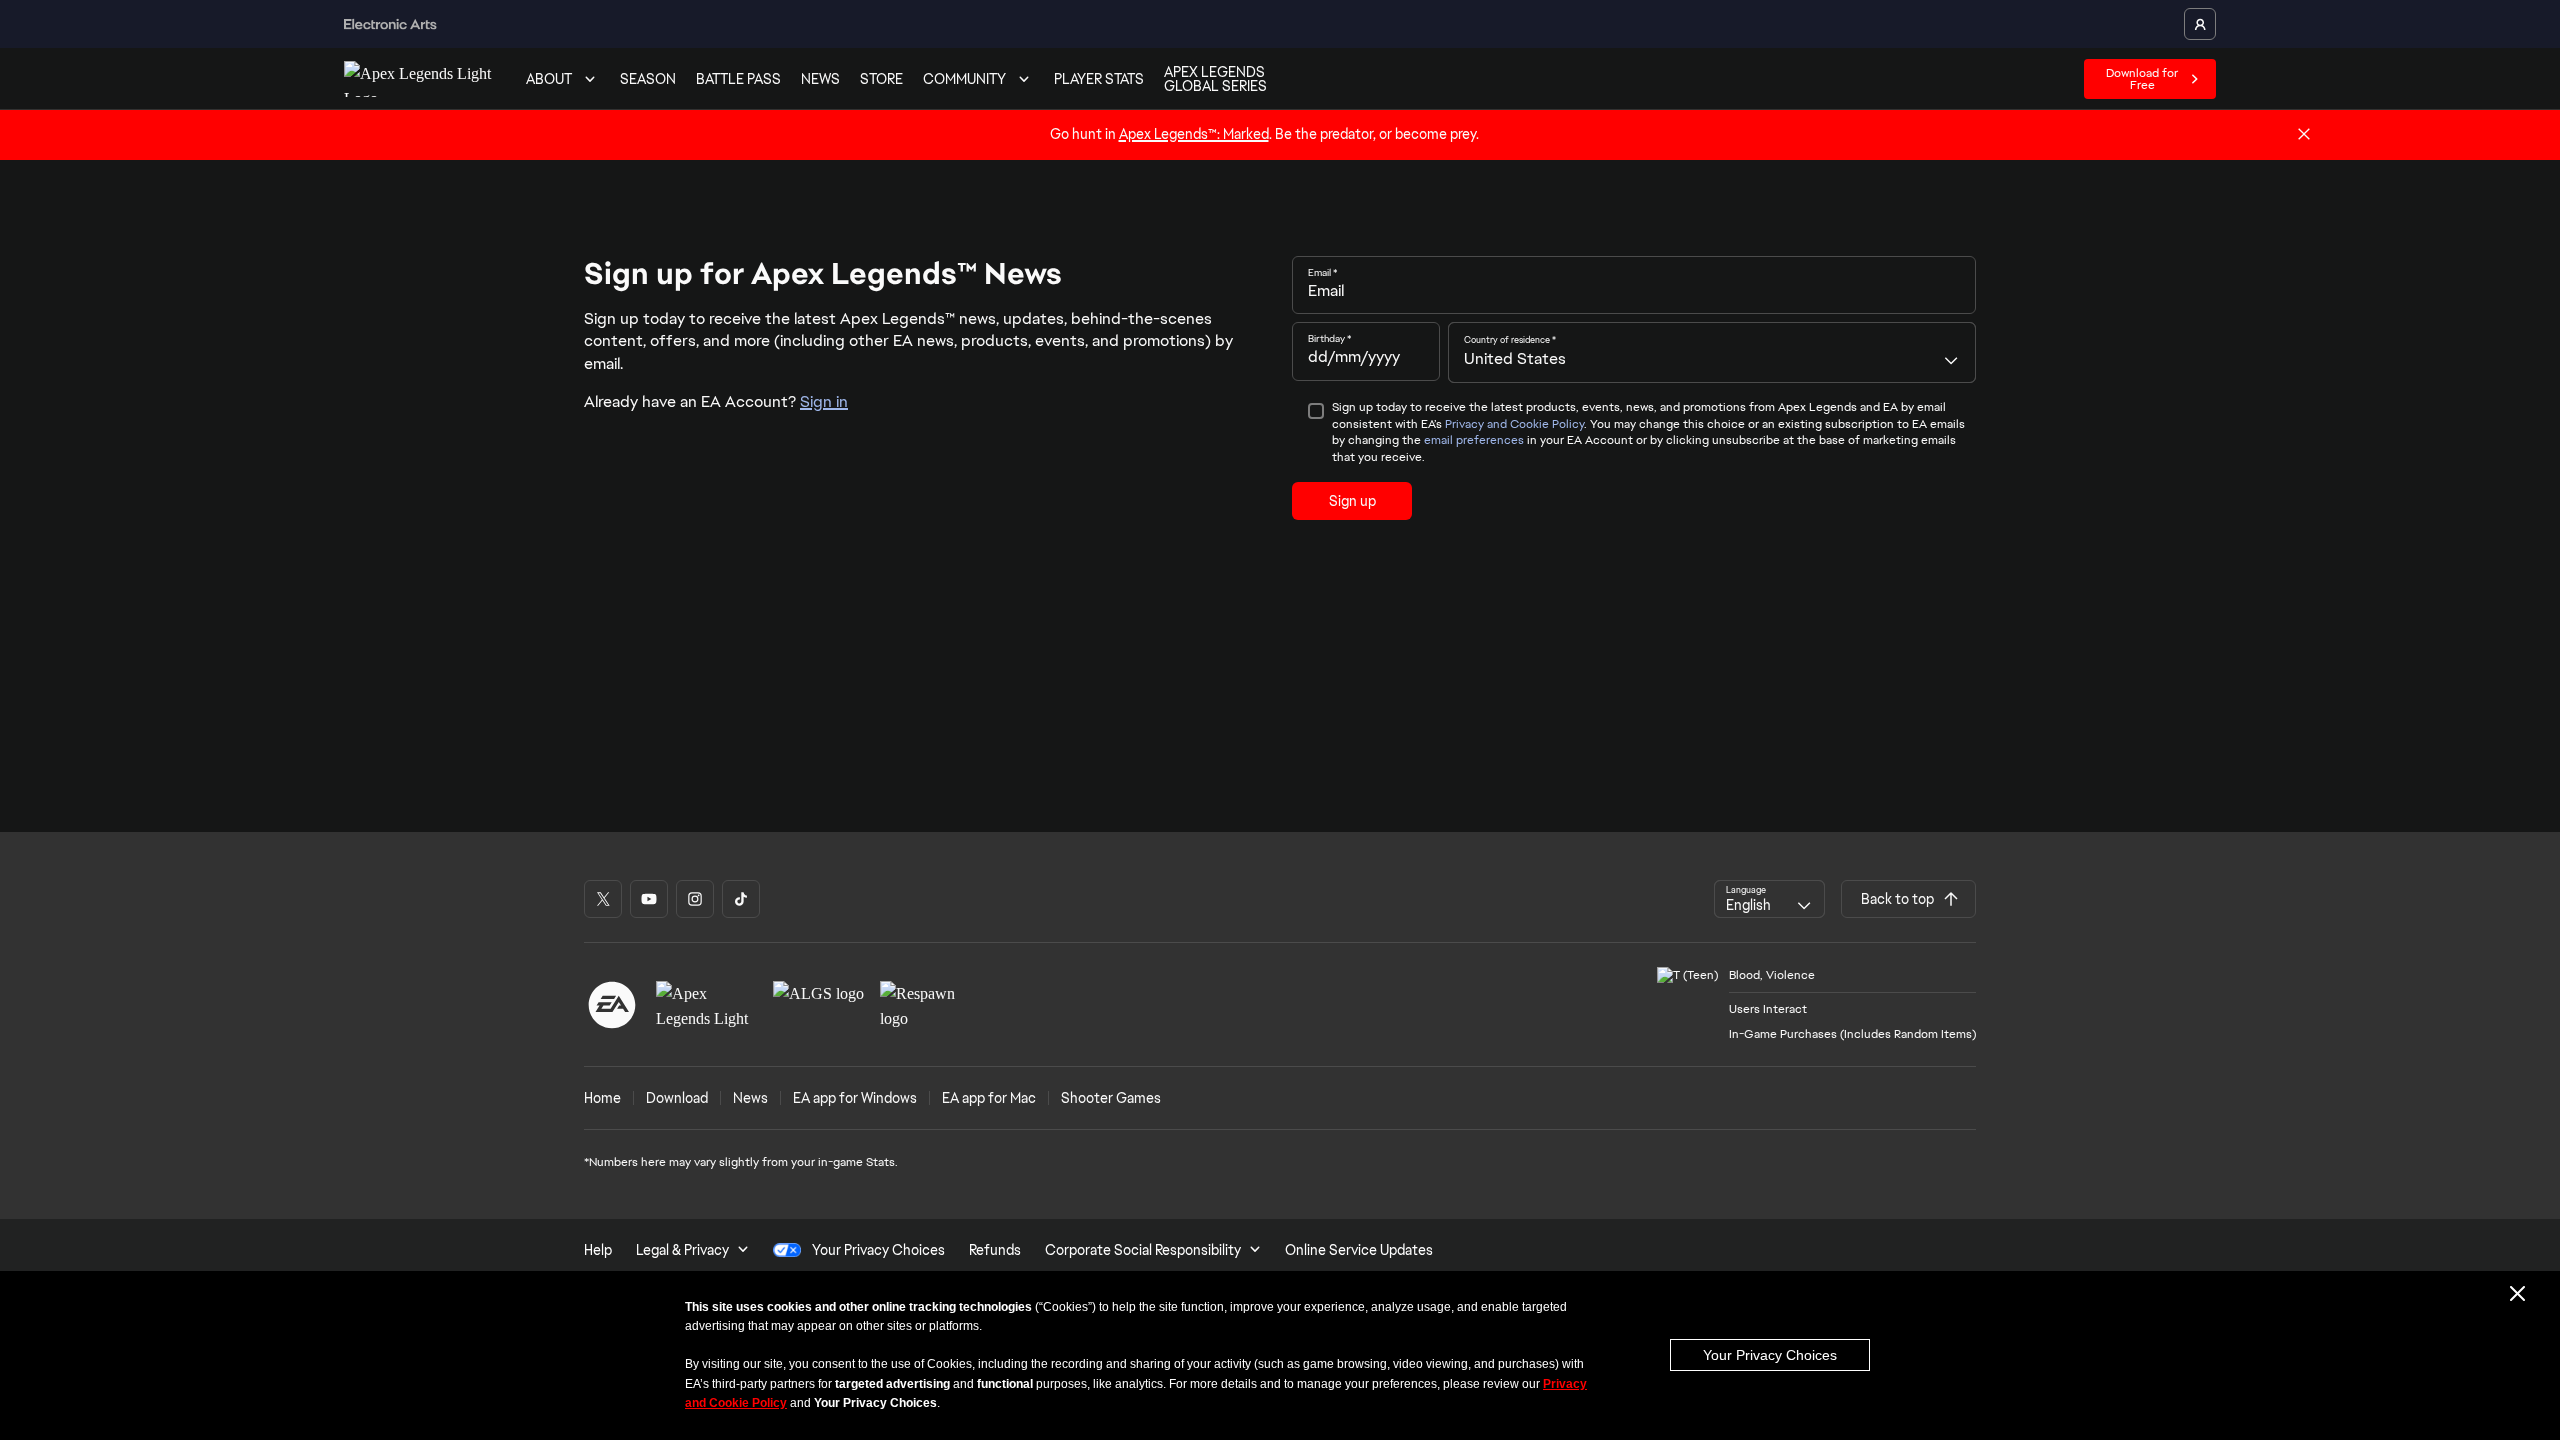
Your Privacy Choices (1770, 1355)
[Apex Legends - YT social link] (649, 899)
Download (677, 1098)
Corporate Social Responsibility (1143, 1250)
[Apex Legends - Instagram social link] (695, 899)
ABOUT (549, 79)
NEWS (820, 79)
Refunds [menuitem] (995, 1250)
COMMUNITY (964, 79)
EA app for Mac (989, 1098)
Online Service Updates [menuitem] (1359, 1250)
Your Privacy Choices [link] (878, 1250)
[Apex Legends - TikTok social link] (741, 899)
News (750, 1098)
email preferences (1474, 440)
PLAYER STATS (1099, 79)
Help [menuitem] (598, 1250)
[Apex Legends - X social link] (603, 899)
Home (602, 1098)
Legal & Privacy (682, 1250)
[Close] (2304, 135)
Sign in (824, 401)
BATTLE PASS (738, 79)
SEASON (648, 79)
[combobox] (1712, 352)
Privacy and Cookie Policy (1514, 424)
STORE (881, 79)
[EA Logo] (612, 1005)
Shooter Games (1111, 1098)
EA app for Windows (855, 1098)
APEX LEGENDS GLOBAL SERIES (1215, 79)
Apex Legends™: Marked (1194, 134)
